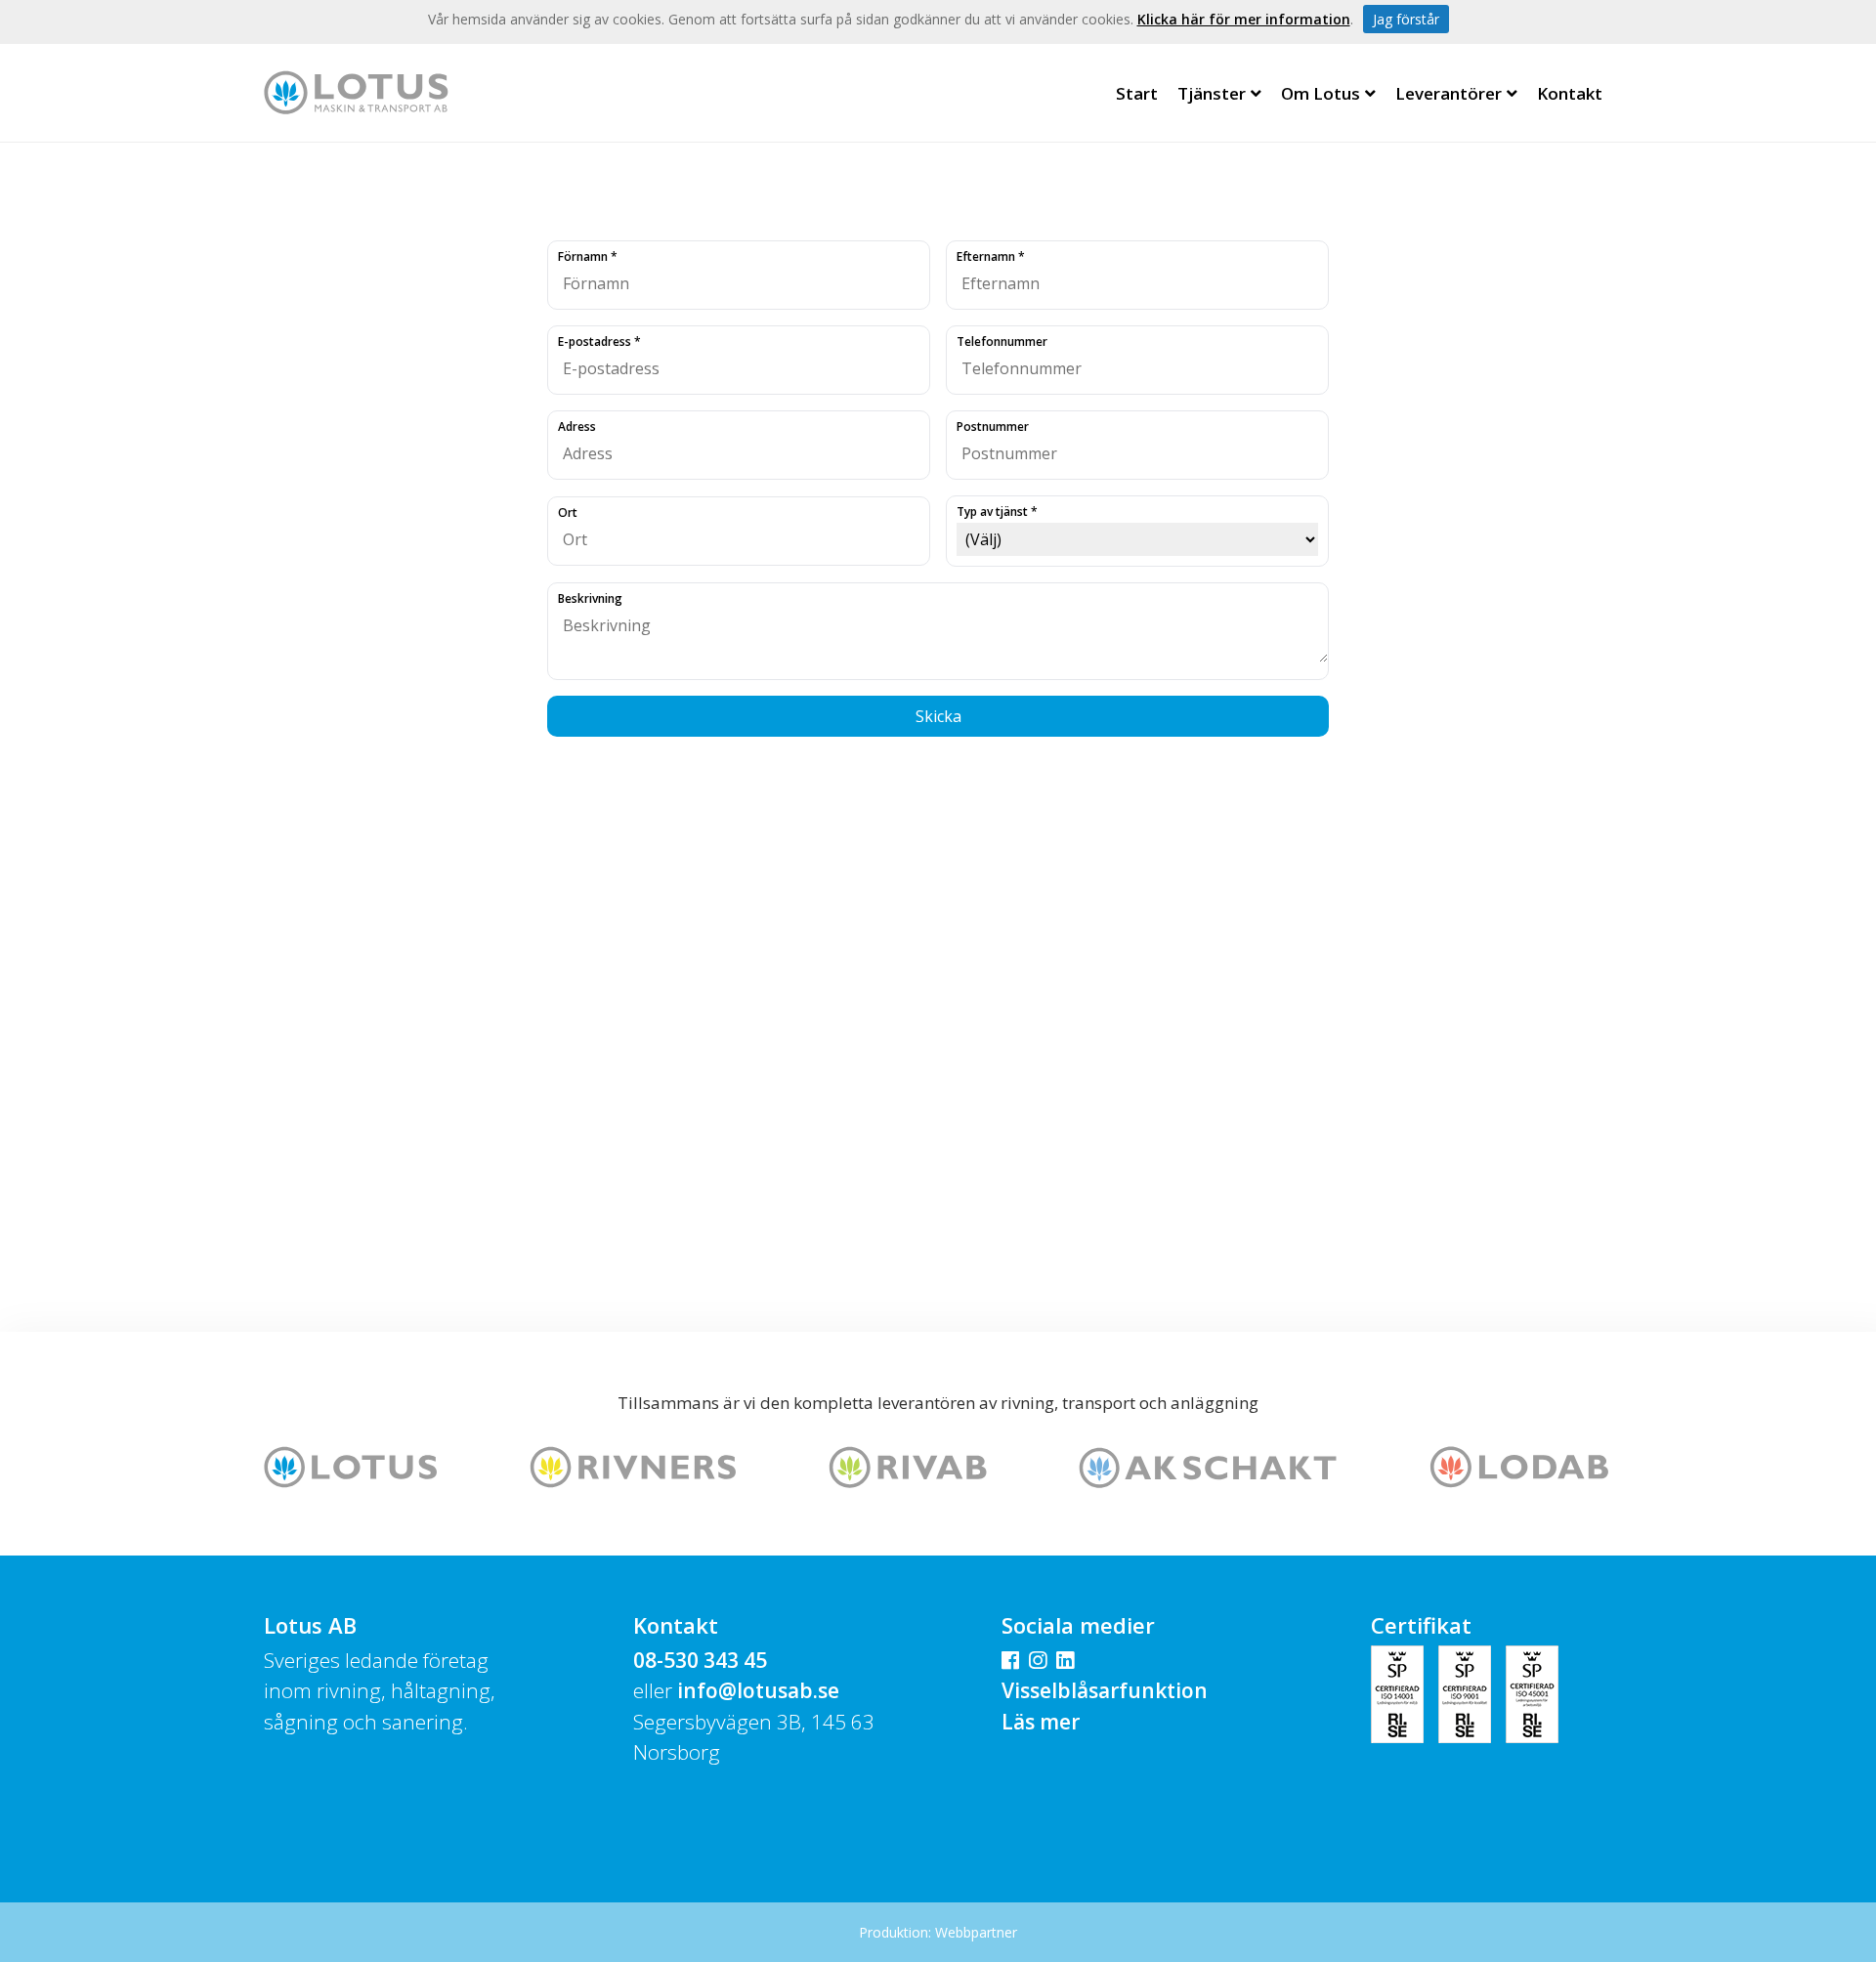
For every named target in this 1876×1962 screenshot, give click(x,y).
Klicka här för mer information (1244, 19)
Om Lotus (1321, 93)
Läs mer (1041, 1722)
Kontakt (1570, 93)
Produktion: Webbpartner (938, 1932)
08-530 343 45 (700, 1660)
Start (1137, 93)
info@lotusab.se (758, 1690)
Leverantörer (1449, 93)
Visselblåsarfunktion (1105, 1690)
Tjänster (1212, 93)
